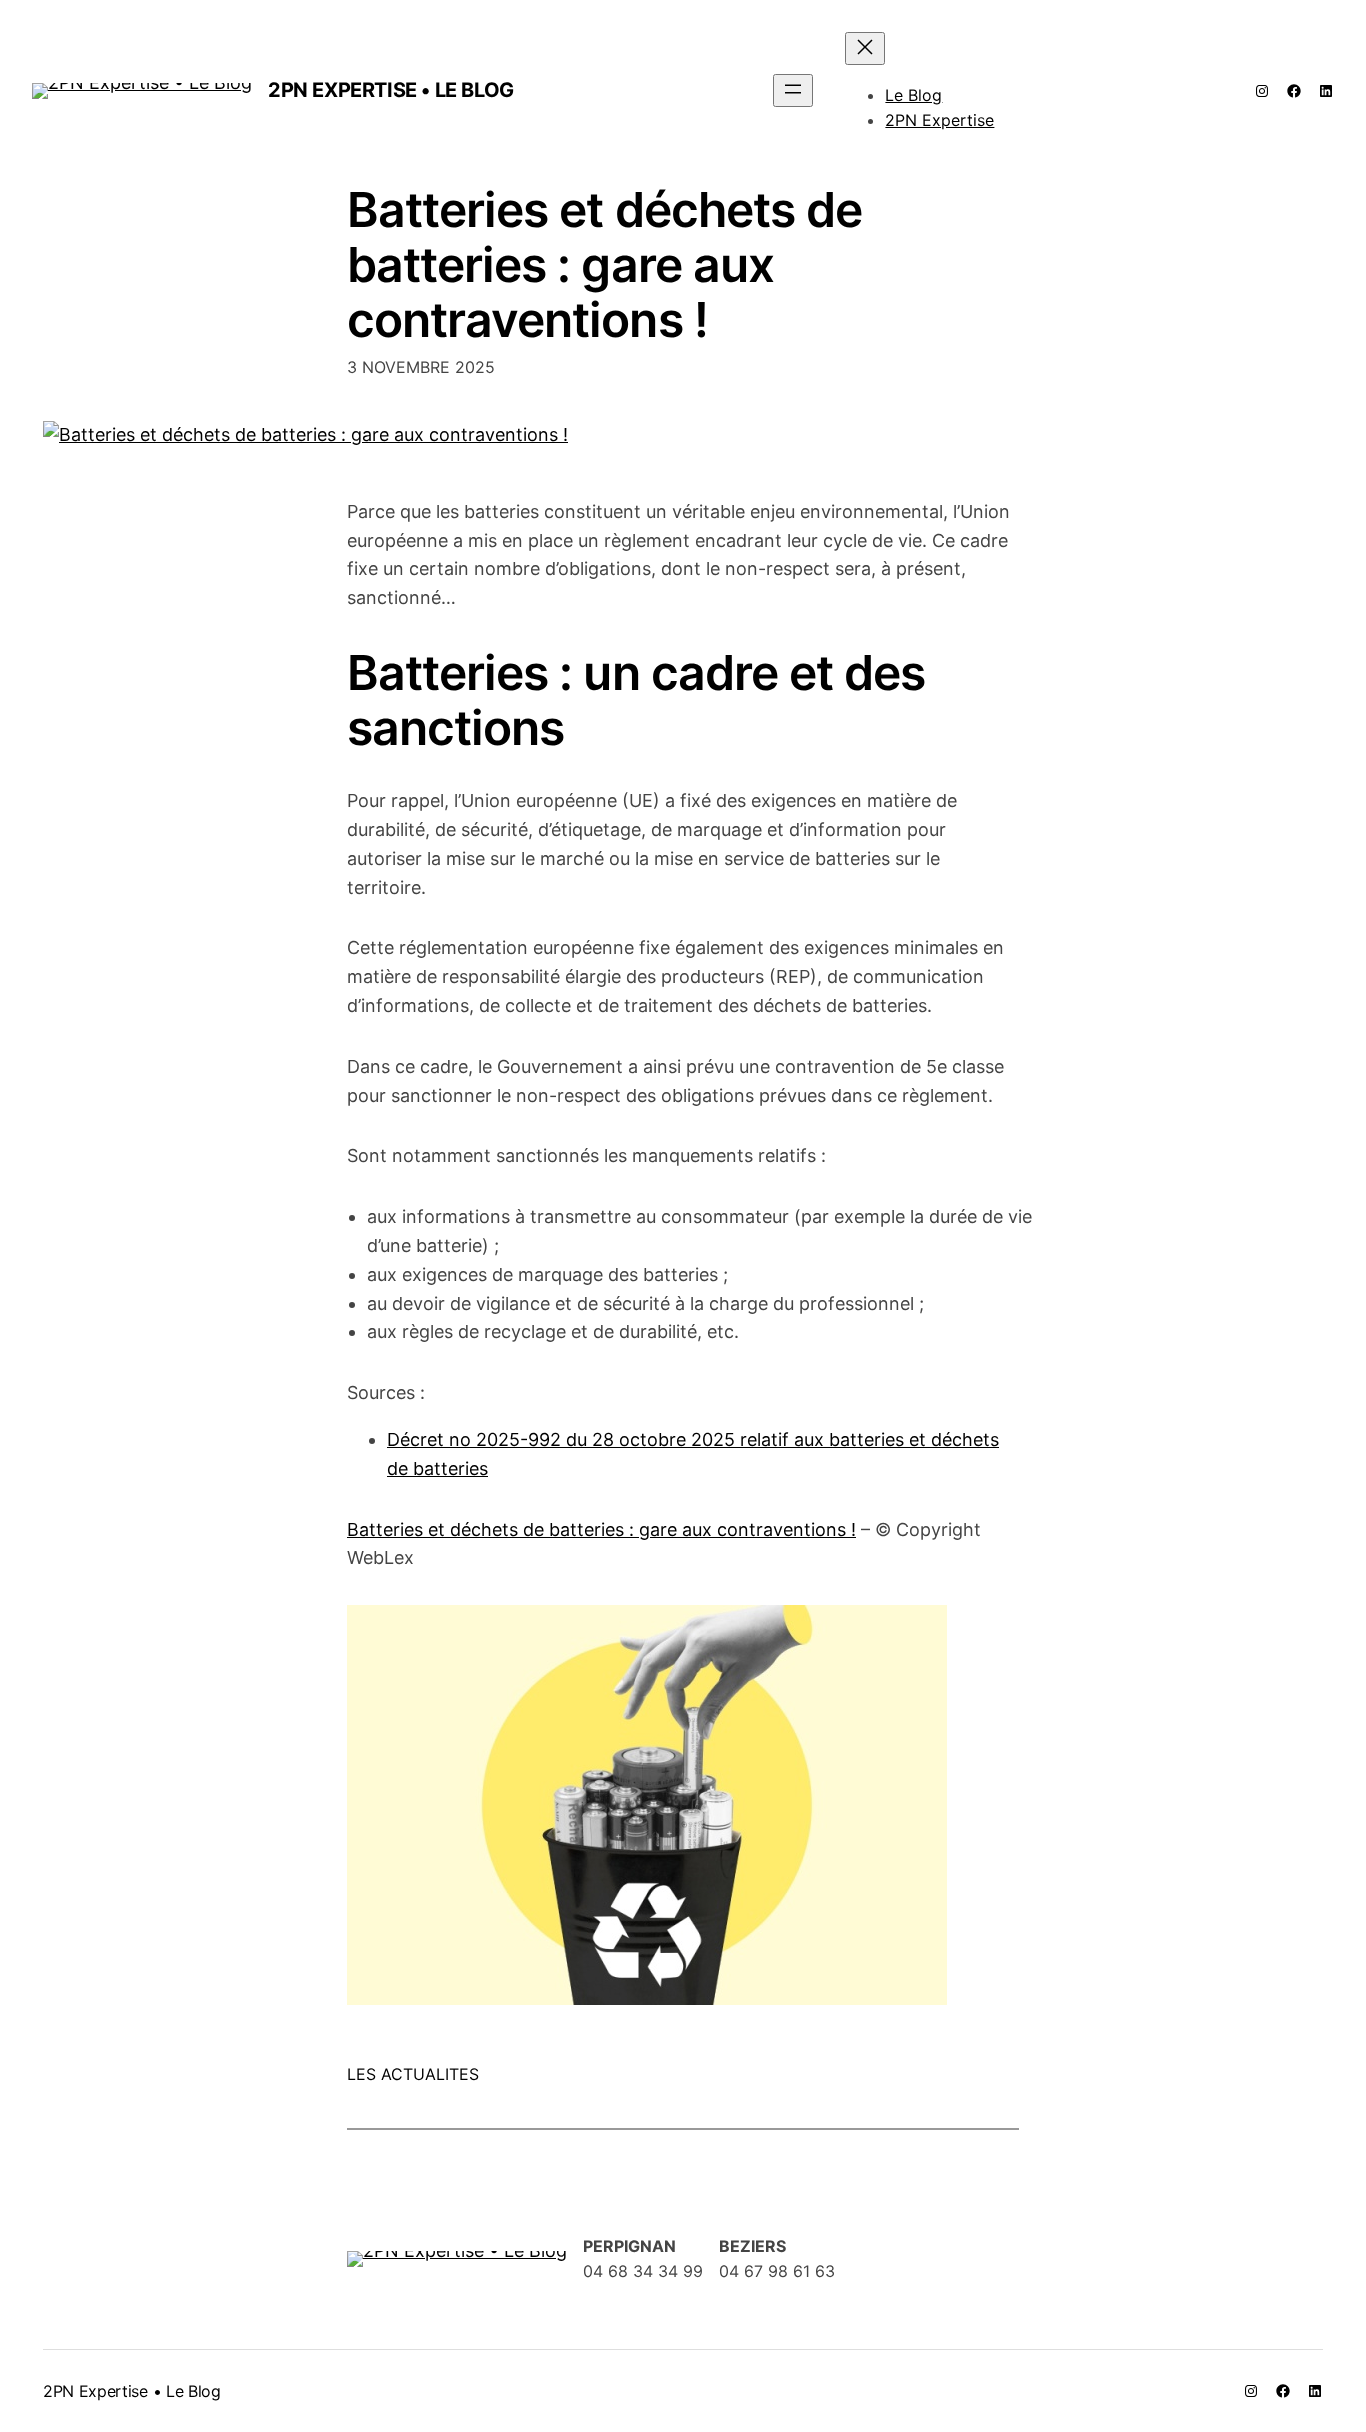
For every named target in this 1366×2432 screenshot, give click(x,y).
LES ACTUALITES (413, 2074)
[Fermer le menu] (865, 48)
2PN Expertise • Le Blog (391, 90)
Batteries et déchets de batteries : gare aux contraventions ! (604, 265)
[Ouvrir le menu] (793, 90)
